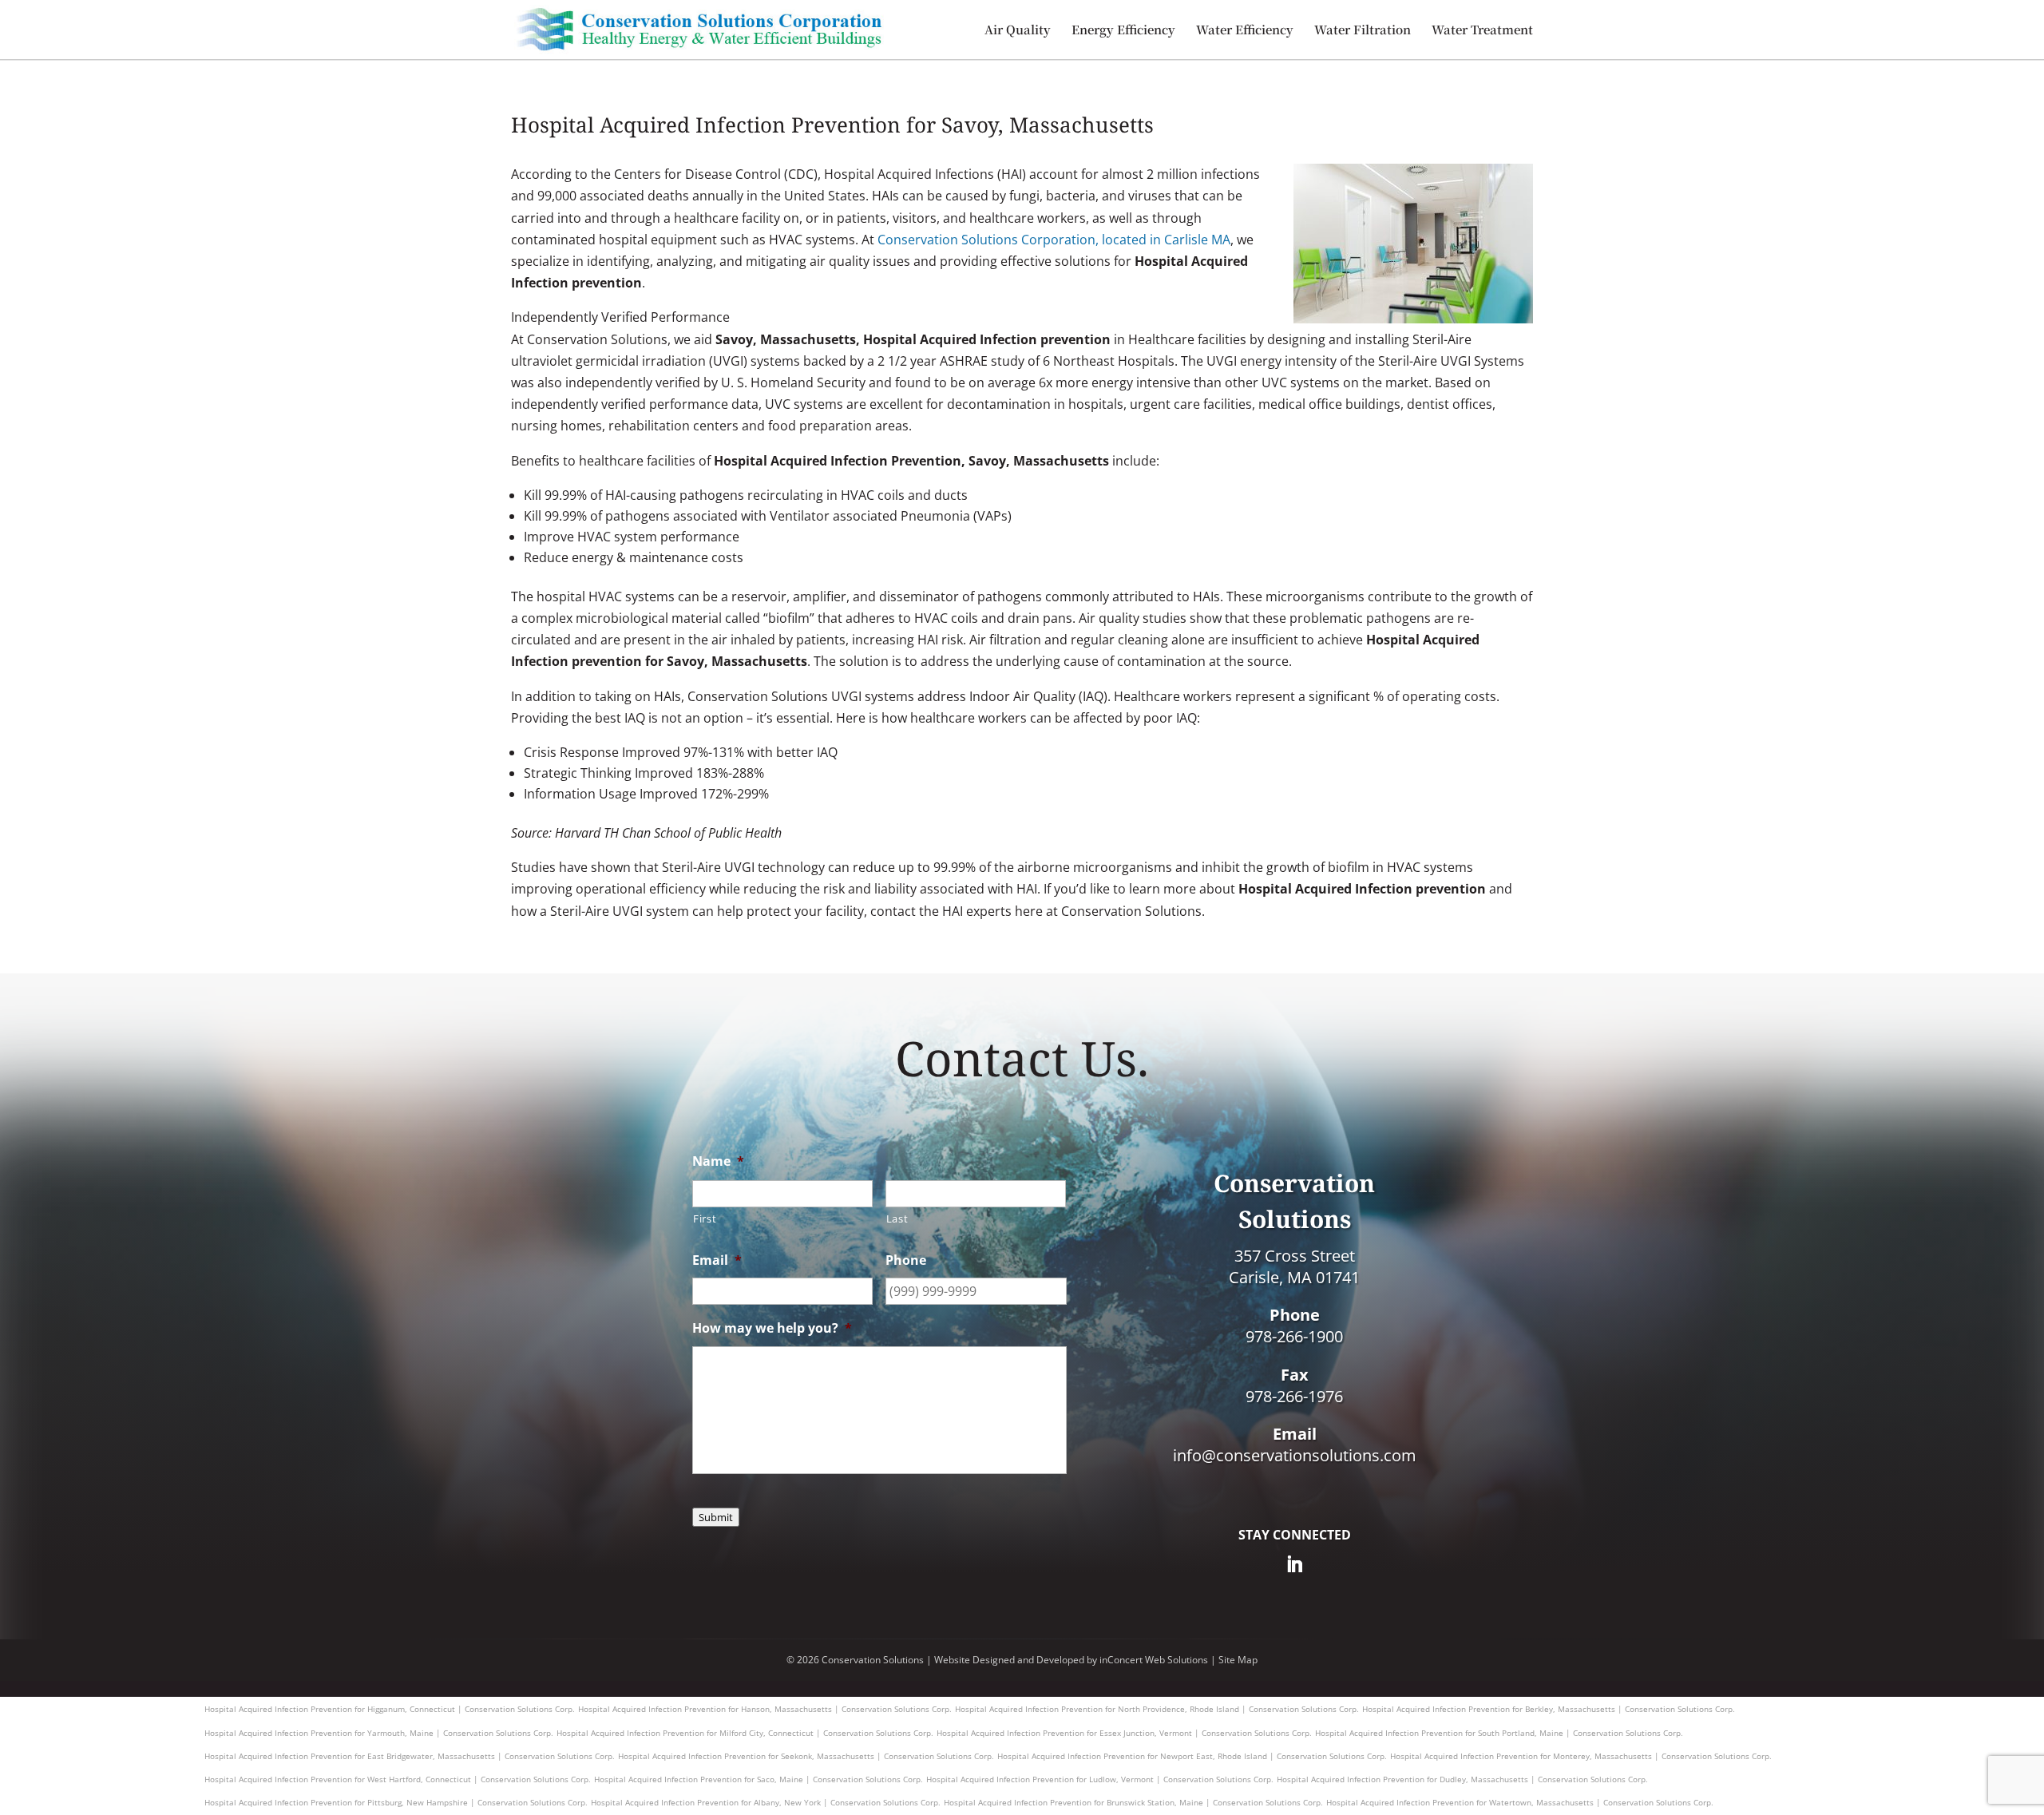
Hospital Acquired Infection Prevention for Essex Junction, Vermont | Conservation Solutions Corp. (1124, 1733)
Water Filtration (1363, 31)
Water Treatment (1482, 31)
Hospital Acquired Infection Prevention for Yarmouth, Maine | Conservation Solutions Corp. (379, 1733)
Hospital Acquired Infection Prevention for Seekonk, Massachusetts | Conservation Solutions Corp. (806, 1756)
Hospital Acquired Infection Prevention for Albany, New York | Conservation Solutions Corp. (766, 1802)
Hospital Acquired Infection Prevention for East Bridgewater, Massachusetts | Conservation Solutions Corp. (410, 1756)
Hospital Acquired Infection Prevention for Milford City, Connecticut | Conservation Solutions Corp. (745, 1733)
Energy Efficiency (1123, 31)
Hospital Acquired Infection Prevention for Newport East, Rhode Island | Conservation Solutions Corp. (1192, 1756)
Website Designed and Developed (1009, 1660)
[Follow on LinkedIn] (1294, 1564)
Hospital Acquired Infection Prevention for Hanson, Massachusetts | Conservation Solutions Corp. (765, 1709)
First (705, 1219)
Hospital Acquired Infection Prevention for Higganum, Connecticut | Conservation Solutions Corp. (390, 1709)
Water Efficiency (1245, 31)
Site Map (1238, 1660)
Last (897, 1219)
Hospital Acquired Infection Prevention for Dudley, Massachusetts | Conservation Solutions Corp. (1462, 1779)
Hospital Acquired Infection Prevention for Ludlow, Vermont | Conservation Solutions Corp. (1100, 1779)
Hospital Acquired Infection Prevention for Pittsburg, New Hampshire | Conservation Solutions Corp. (396, 1802)
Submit (716, 1517)
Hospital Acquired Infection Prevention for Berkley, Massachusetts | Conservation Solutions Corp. (1549, 1709)
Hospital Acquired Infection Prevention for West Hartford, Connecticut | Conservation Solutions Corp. (398, 1779)
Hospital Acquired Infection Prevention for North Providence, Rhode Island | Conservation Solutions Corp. (1157, 1709)
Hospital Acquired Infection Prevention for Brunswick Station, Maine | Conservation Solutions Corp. (1133, 1802)
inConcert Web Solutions (1154, 1660)
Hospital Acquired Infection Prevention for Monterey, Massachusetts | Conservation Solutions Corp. (1581, 1756)
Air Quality (1018, 31)
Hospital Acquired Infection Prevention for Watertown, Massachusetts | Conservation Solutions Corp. (1520, 1802)
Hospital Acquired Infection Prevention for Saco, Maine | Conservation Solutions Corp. (759, 1779)
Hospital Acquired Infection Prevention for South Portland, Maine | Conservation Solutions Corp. (1499, 1733)
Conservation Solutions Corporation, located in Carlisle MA (1054, 240)
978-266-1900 (1294, 1336)
